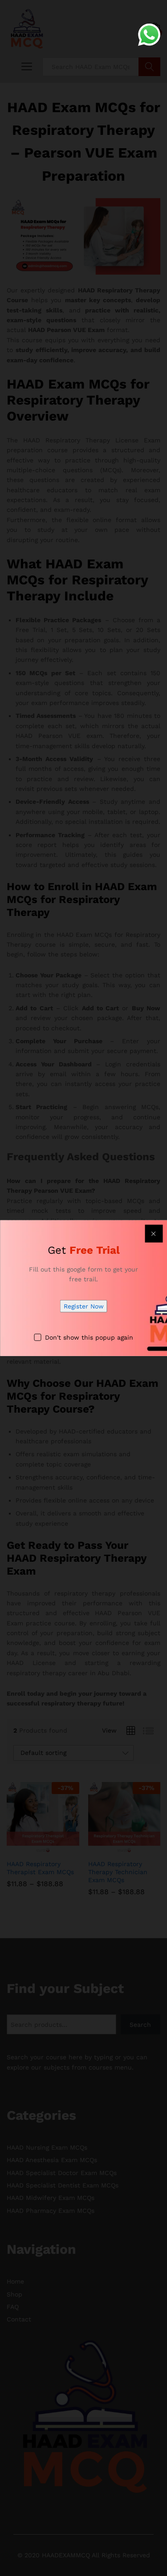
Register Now (84, 1306)
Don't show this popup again (89, 1337)
